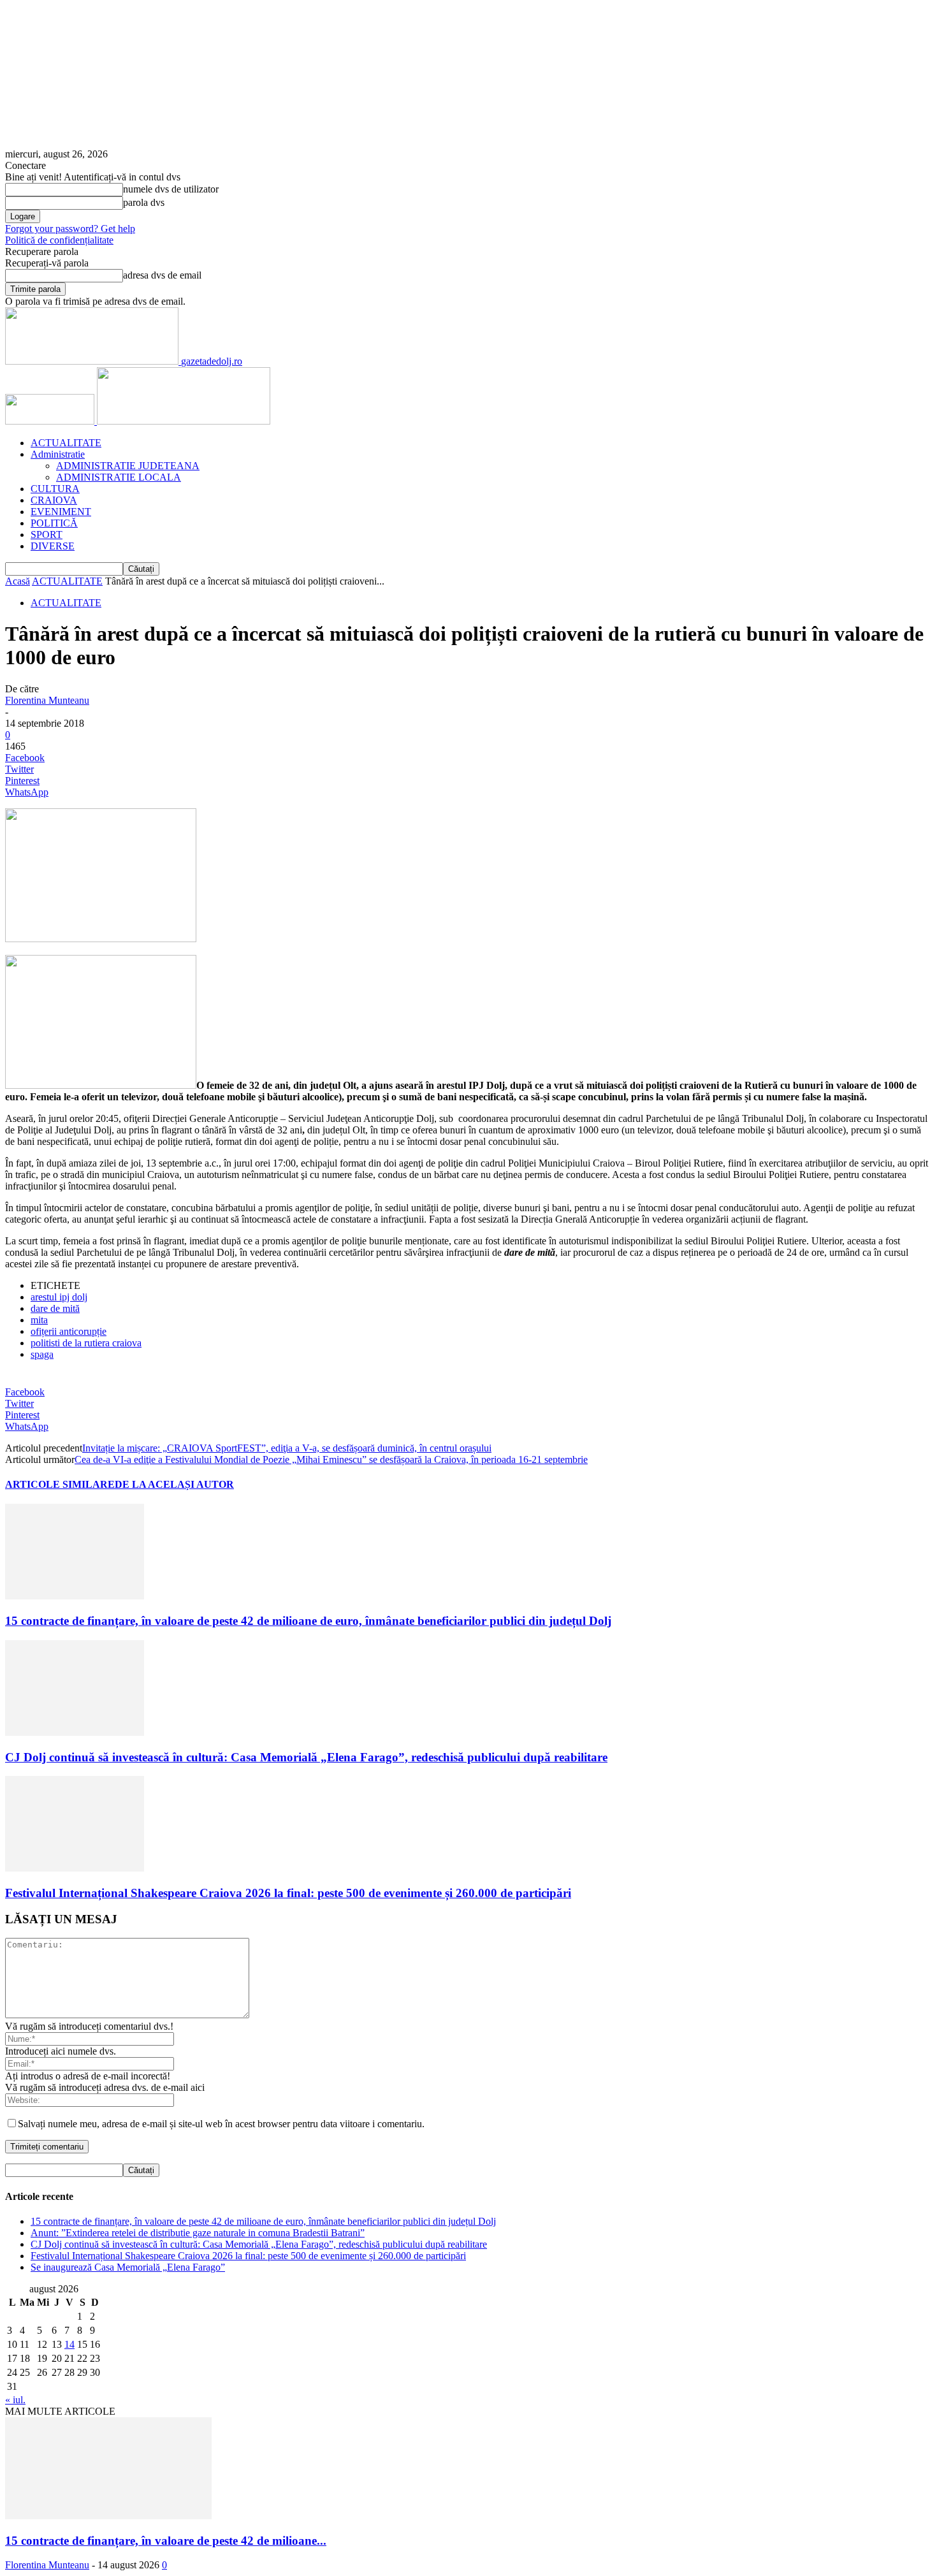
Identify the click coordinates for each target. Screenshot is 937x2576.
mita (39, 1320)
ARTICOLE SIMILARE (60, 1484)
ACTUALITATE (66, 443)
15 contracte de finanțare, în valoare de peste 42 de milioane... (166, 2541)
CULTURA (55, 489)
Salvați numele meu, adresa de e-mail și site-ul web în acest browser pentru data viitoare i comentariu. (221, 2124)
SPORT (47, 535)
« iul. (15, 2400)
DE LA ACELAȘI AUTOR (174, 1484)
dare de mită (55, 1308)
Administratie (58, 454)
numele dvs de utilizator (171, 189)
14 (69, 2344)
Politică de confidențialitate (59, 240)
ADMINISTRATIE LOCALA (119, 477)
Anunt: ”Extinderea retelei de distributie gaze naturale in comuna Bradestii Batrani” (198, 2233)
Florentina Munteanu (47, 700)
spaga (42, 1354)
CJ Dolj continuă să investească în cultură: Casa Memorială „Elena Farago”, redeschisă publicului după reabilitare (306, 1757)
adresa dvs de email (162, 275)
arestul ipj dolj (59, 1297)
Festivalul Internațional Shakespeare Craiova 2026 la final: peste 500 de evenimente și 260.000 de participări (288, 1893)
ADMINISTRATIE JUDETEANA (128, 466)
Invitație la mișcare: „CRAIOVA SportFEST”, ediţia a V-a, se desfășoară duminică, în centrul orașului (287, 1448)
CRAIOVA (54, 500)
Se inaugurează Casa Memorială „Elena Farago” (128, 2267)
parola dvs (144, 202)
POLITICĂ (54, 523)
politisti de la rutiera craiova (86, 1343)
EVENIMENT (61, 512)
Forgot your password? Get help (70, 229)
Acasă (18, 581)
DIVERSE (53, 546)
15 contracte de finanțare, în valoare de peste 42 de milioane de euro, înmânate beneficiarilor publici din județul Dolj (308, 1621)
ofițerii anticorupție (69, 1331)
